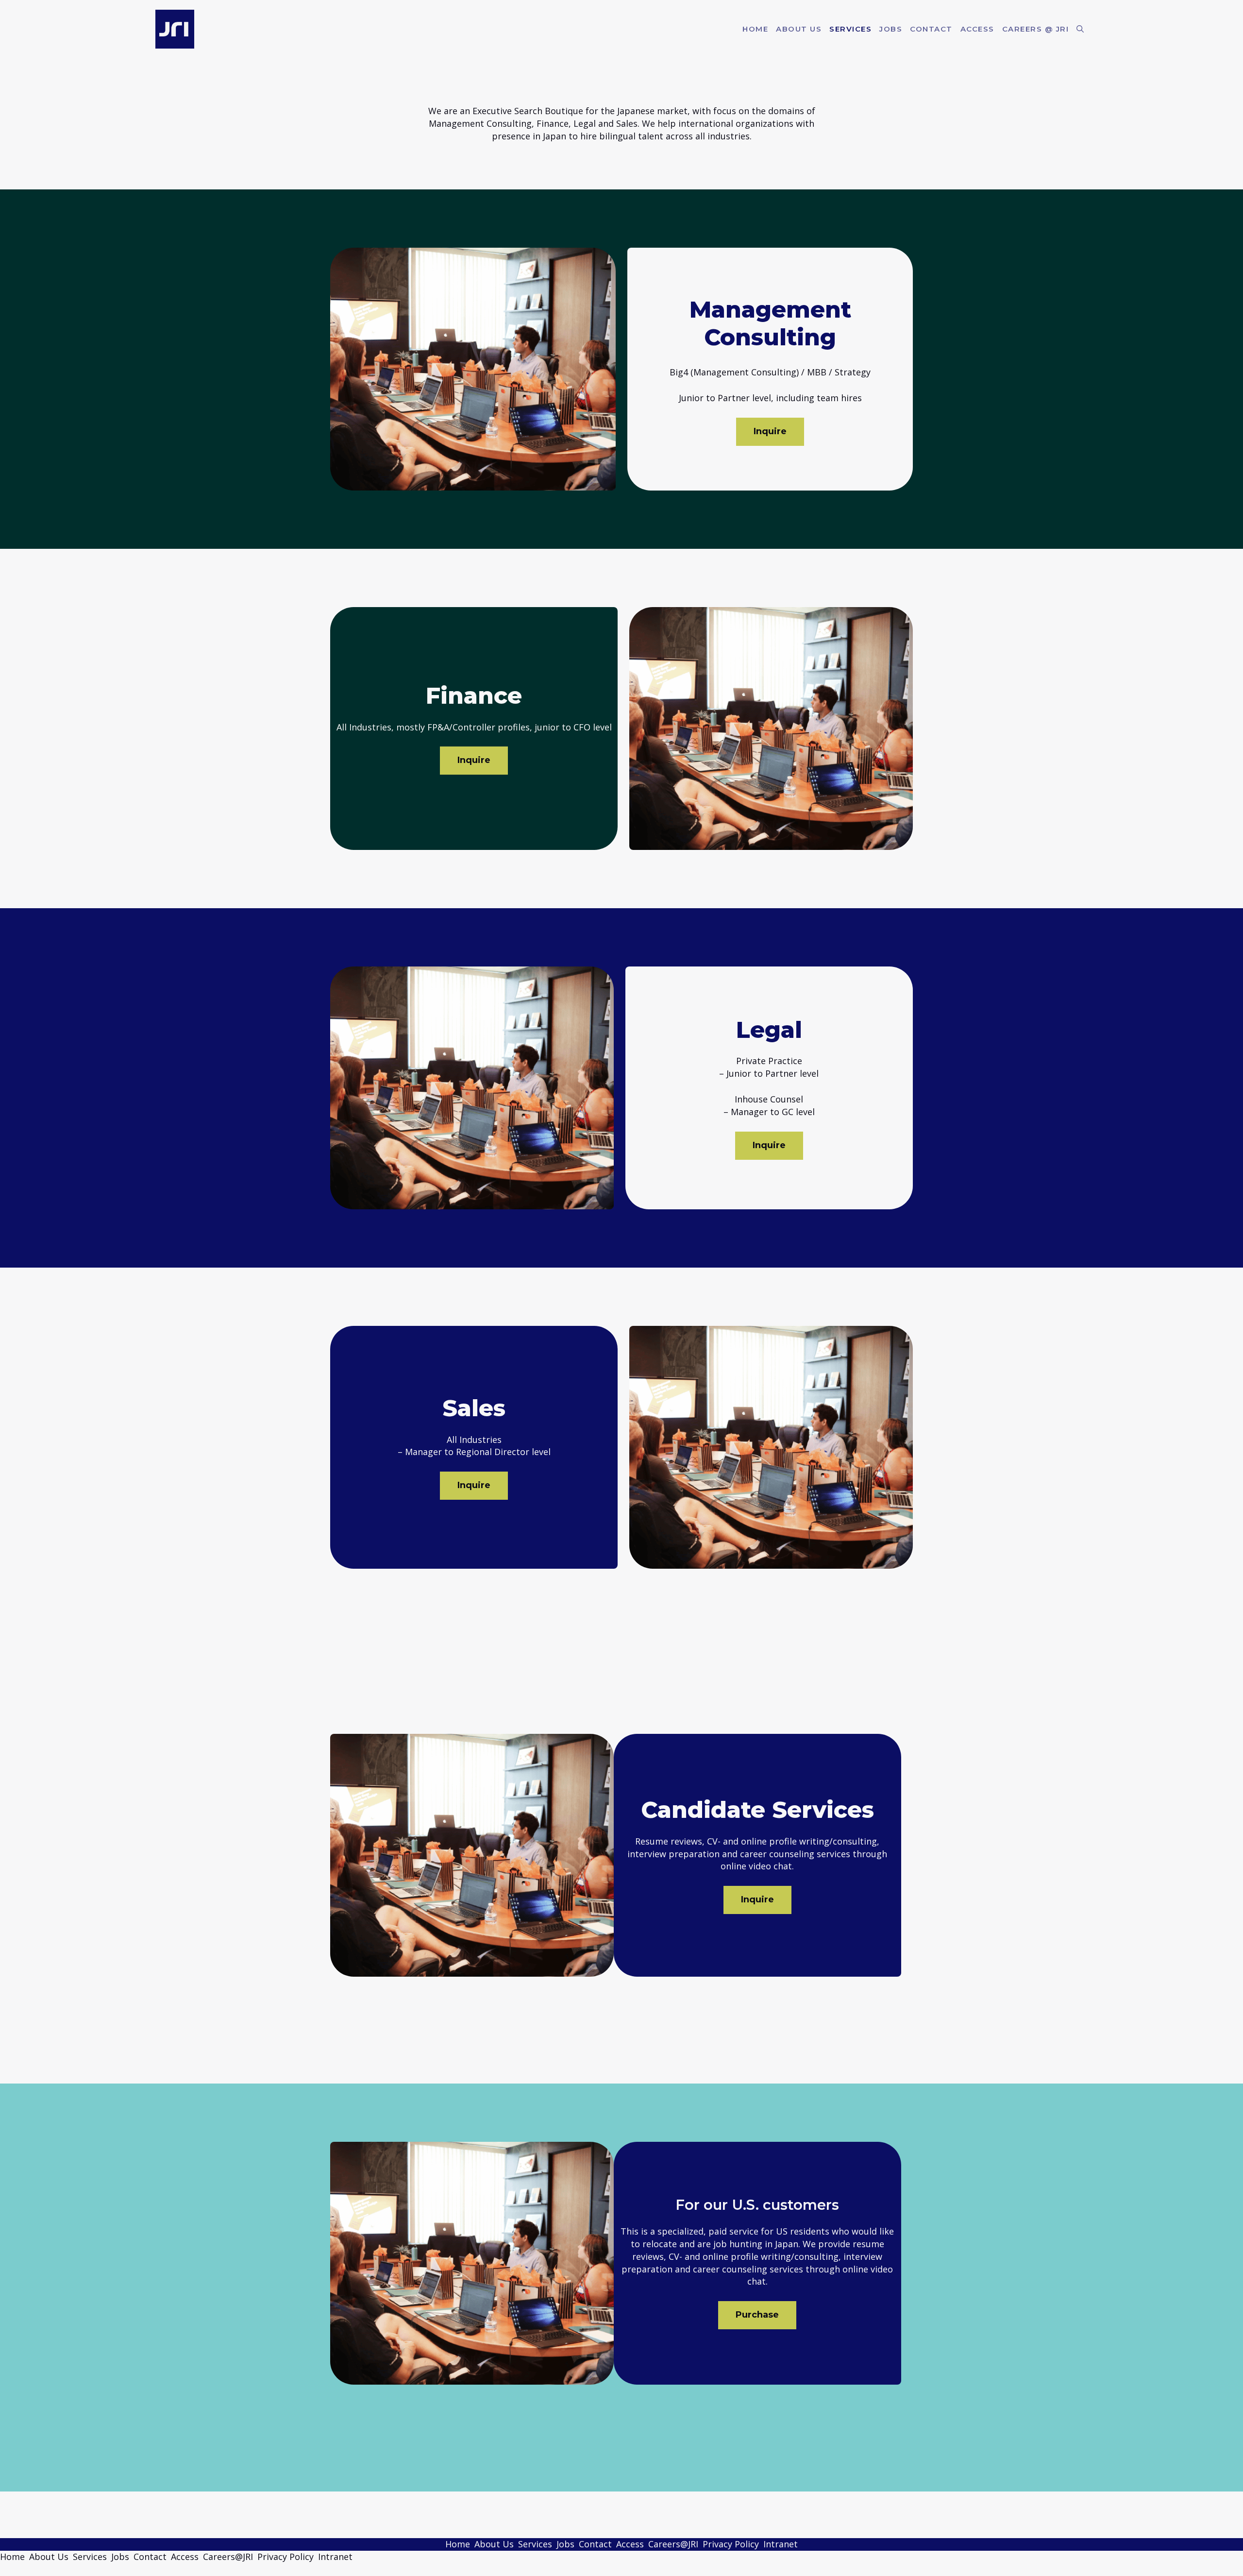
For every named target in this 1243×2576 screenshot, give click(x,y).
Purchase (757, 2315)
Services (850, 29)
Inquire (770, 431)
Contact (931, 29)
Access (977, 29)
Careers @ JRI (1036, 29)
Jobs (891, 29)
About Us (799, 29)
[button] (1080, 29)
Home (755, 29)
